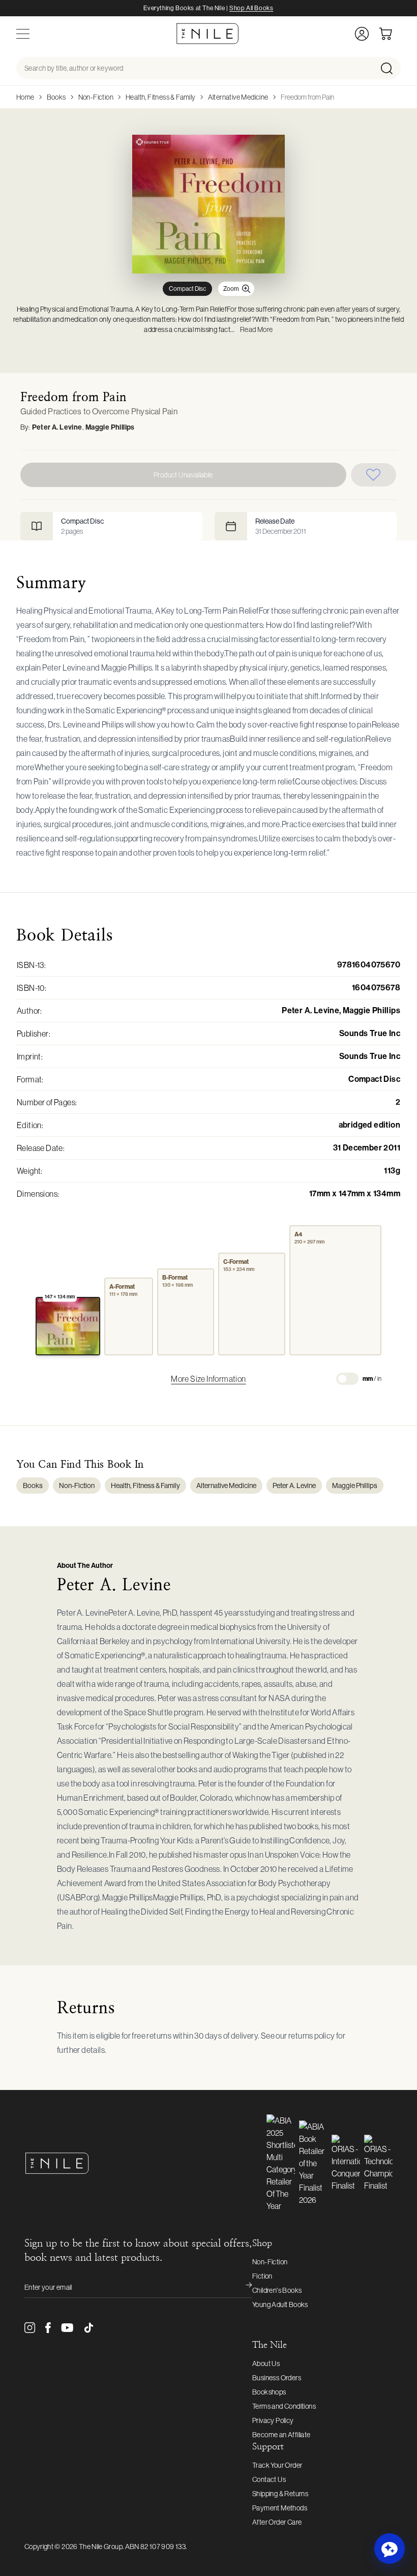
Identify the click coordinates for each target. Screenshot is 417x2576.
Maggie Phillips (110, 427)
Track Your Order (277, 2465)
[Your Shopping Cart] (390, 34)
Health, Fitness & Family (161, 97)
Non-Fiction (96, 97)
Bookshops (269, 2392)
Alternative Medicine (238, 97)
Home (25, 97)
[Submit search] (390, 68)
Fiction (262, 2276)
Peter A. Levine (57, 427)
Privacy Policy (273, 2420)
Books (56, 97)
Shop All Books (251, 8)
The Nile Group (101, 2547)
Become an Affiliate (281, 2435)
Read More (257, 329)
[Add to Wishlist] (374, 475)
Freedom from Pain (307, 97)
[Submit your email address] (242, 2287)
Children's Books (277, 2290)
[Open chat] (390, 2549)
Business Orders (277, 2378)
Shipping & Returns (280, 2494)
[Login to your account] (362, 34)
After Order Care (277, 2522)
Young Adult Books (280, 2305)
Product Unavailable (183, 475)
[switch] (347, 1379)
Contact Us (269, 2479)
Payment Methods (280, 2508)
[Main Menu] (23, 34)
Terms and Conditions (284, 2406)
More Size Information (208, 1379)
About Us (266, 2363)
